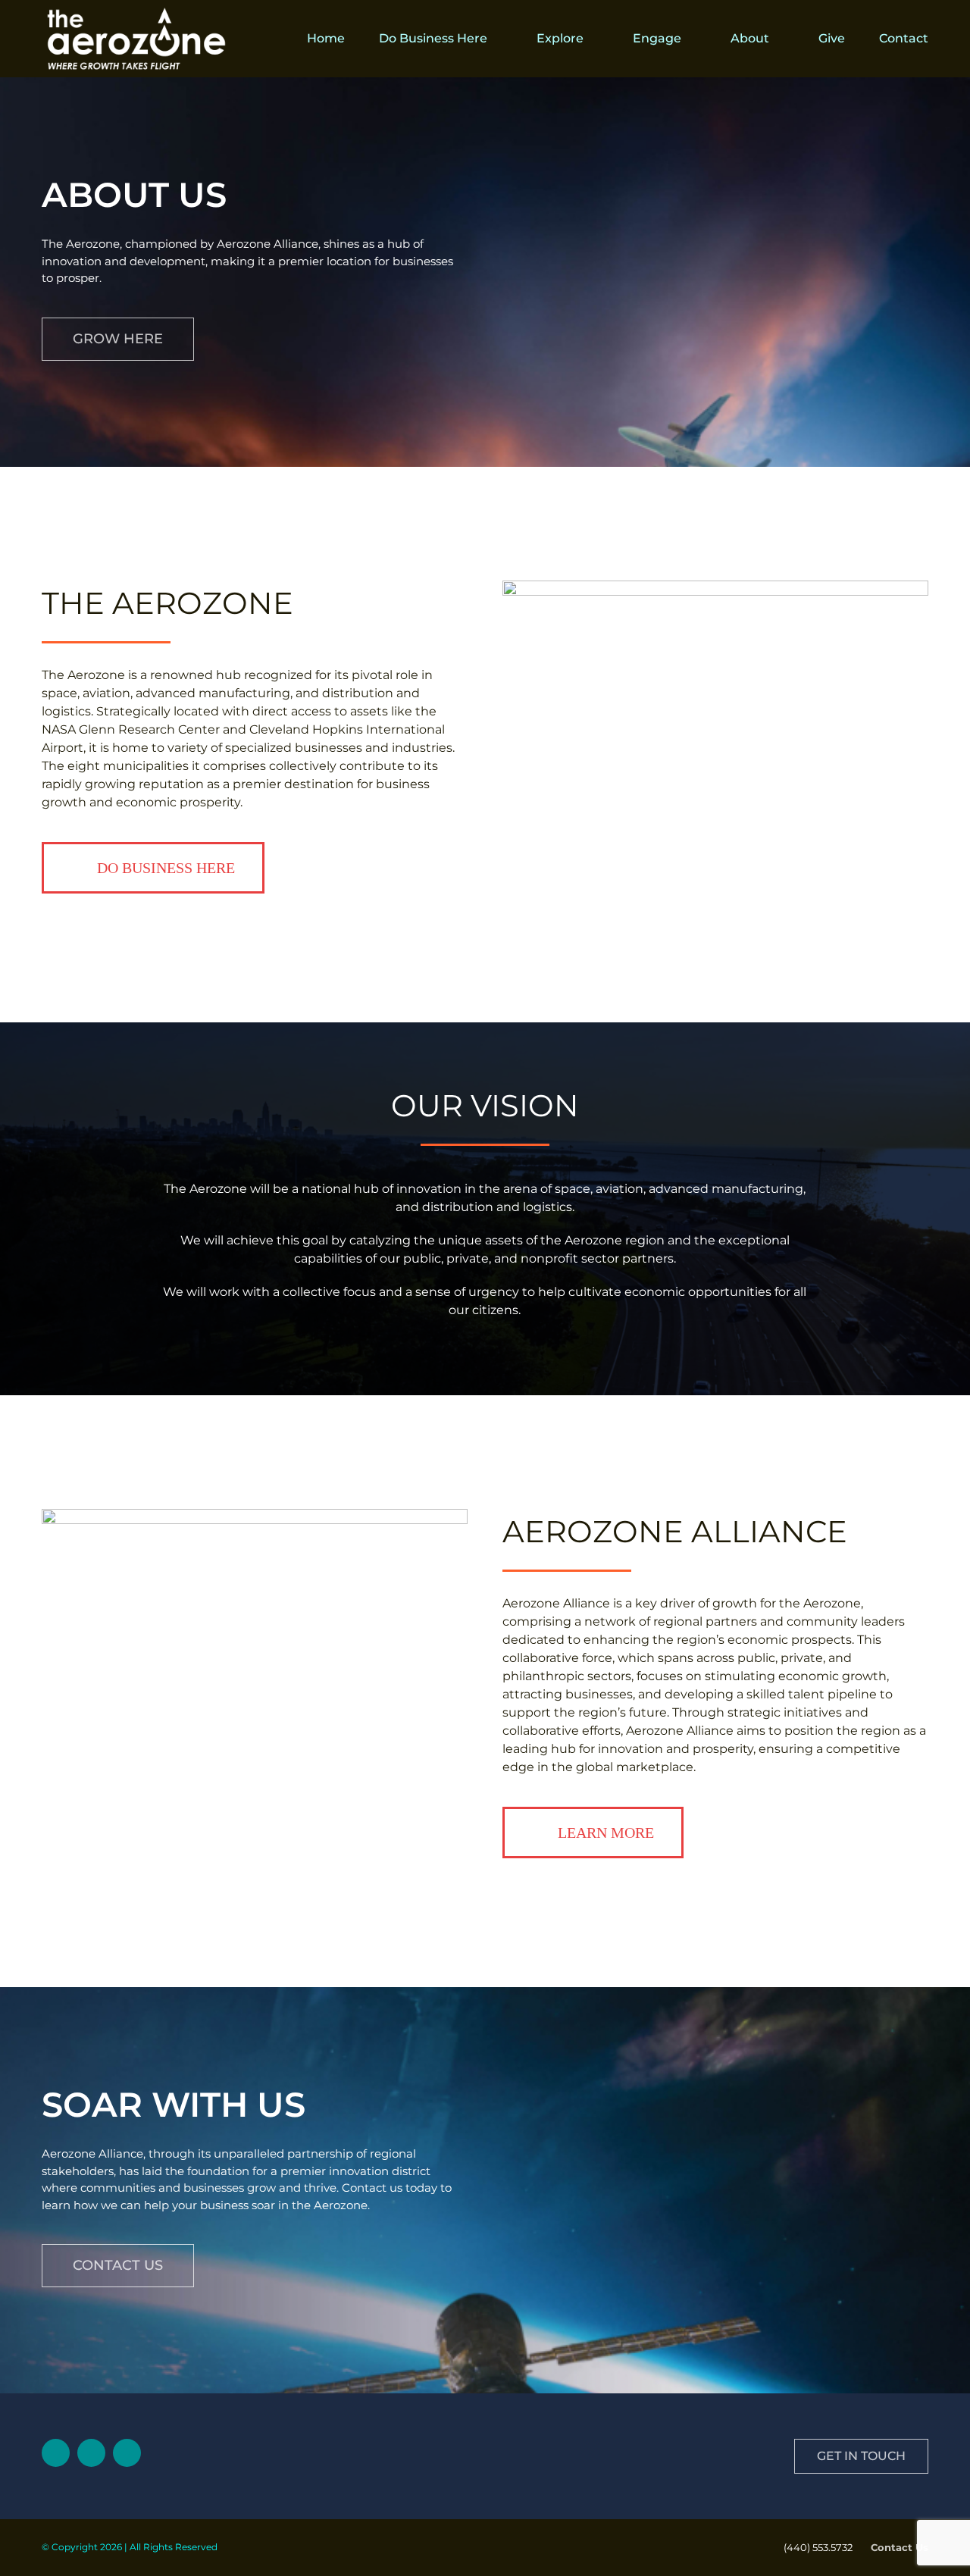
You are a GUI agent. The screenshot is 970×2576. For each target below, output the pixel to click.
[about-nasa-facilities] (715, 586)
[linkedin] (56, 2453)
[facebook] (91, 2453)
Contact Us (900, 2547)
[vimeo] (127, 2453)
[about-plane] (255, 1515)
